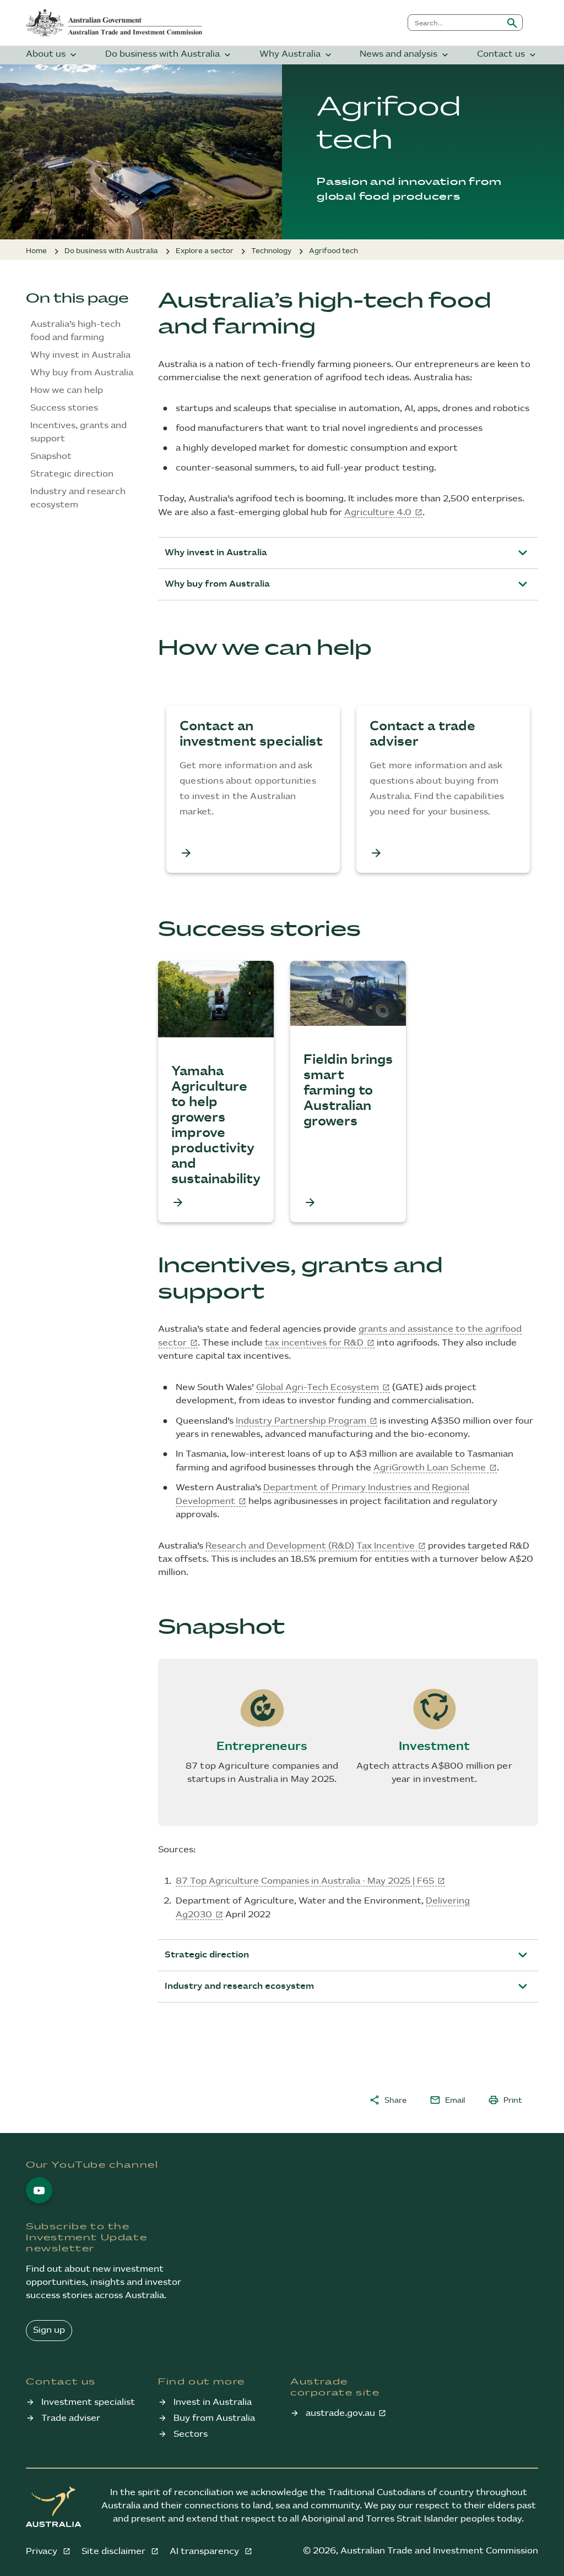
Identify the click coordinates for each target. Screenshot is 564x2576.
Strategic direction (72, 474)
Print (505, 2100)
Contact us (508, 55)
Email (447, 2100)
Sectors (191, 2434)
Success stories (64, 408)
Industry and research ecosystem (78, 498)
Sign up (49, 2330)
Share (388, 2100)
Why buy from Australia (82, 373)
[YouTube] (39, 2190)
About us (52, 55)
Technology (271, 251)
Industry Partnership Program (301, 1421)
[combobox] (455, 23)
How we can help (67, 390)
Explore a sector (205, 251)
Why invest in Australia (80, 355)
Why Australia (297, 55)
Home (36, 251)
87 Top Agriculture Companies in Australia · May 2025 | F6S (305, 1881)
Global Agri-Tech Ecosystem (318, 1388)
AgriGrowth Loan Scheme (430, 1468)
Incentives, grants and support (78, 432)
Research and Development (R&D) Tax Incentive (310, 1546)
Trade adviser (71, 2418)
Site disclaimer (115, 2552)
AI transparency (205, 2552)
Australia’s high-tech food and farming (75, 331)
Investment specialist (88, 2402)
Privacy (43, 2552)
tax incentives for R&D (314, 1343)
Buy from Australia (214, 2418)
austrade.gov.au (340, 2413)
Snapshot (51, 456)
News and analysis (405, 55)
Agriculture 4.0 (378, 513)
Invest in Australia (213, 2402)
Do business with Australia (169, 55)
